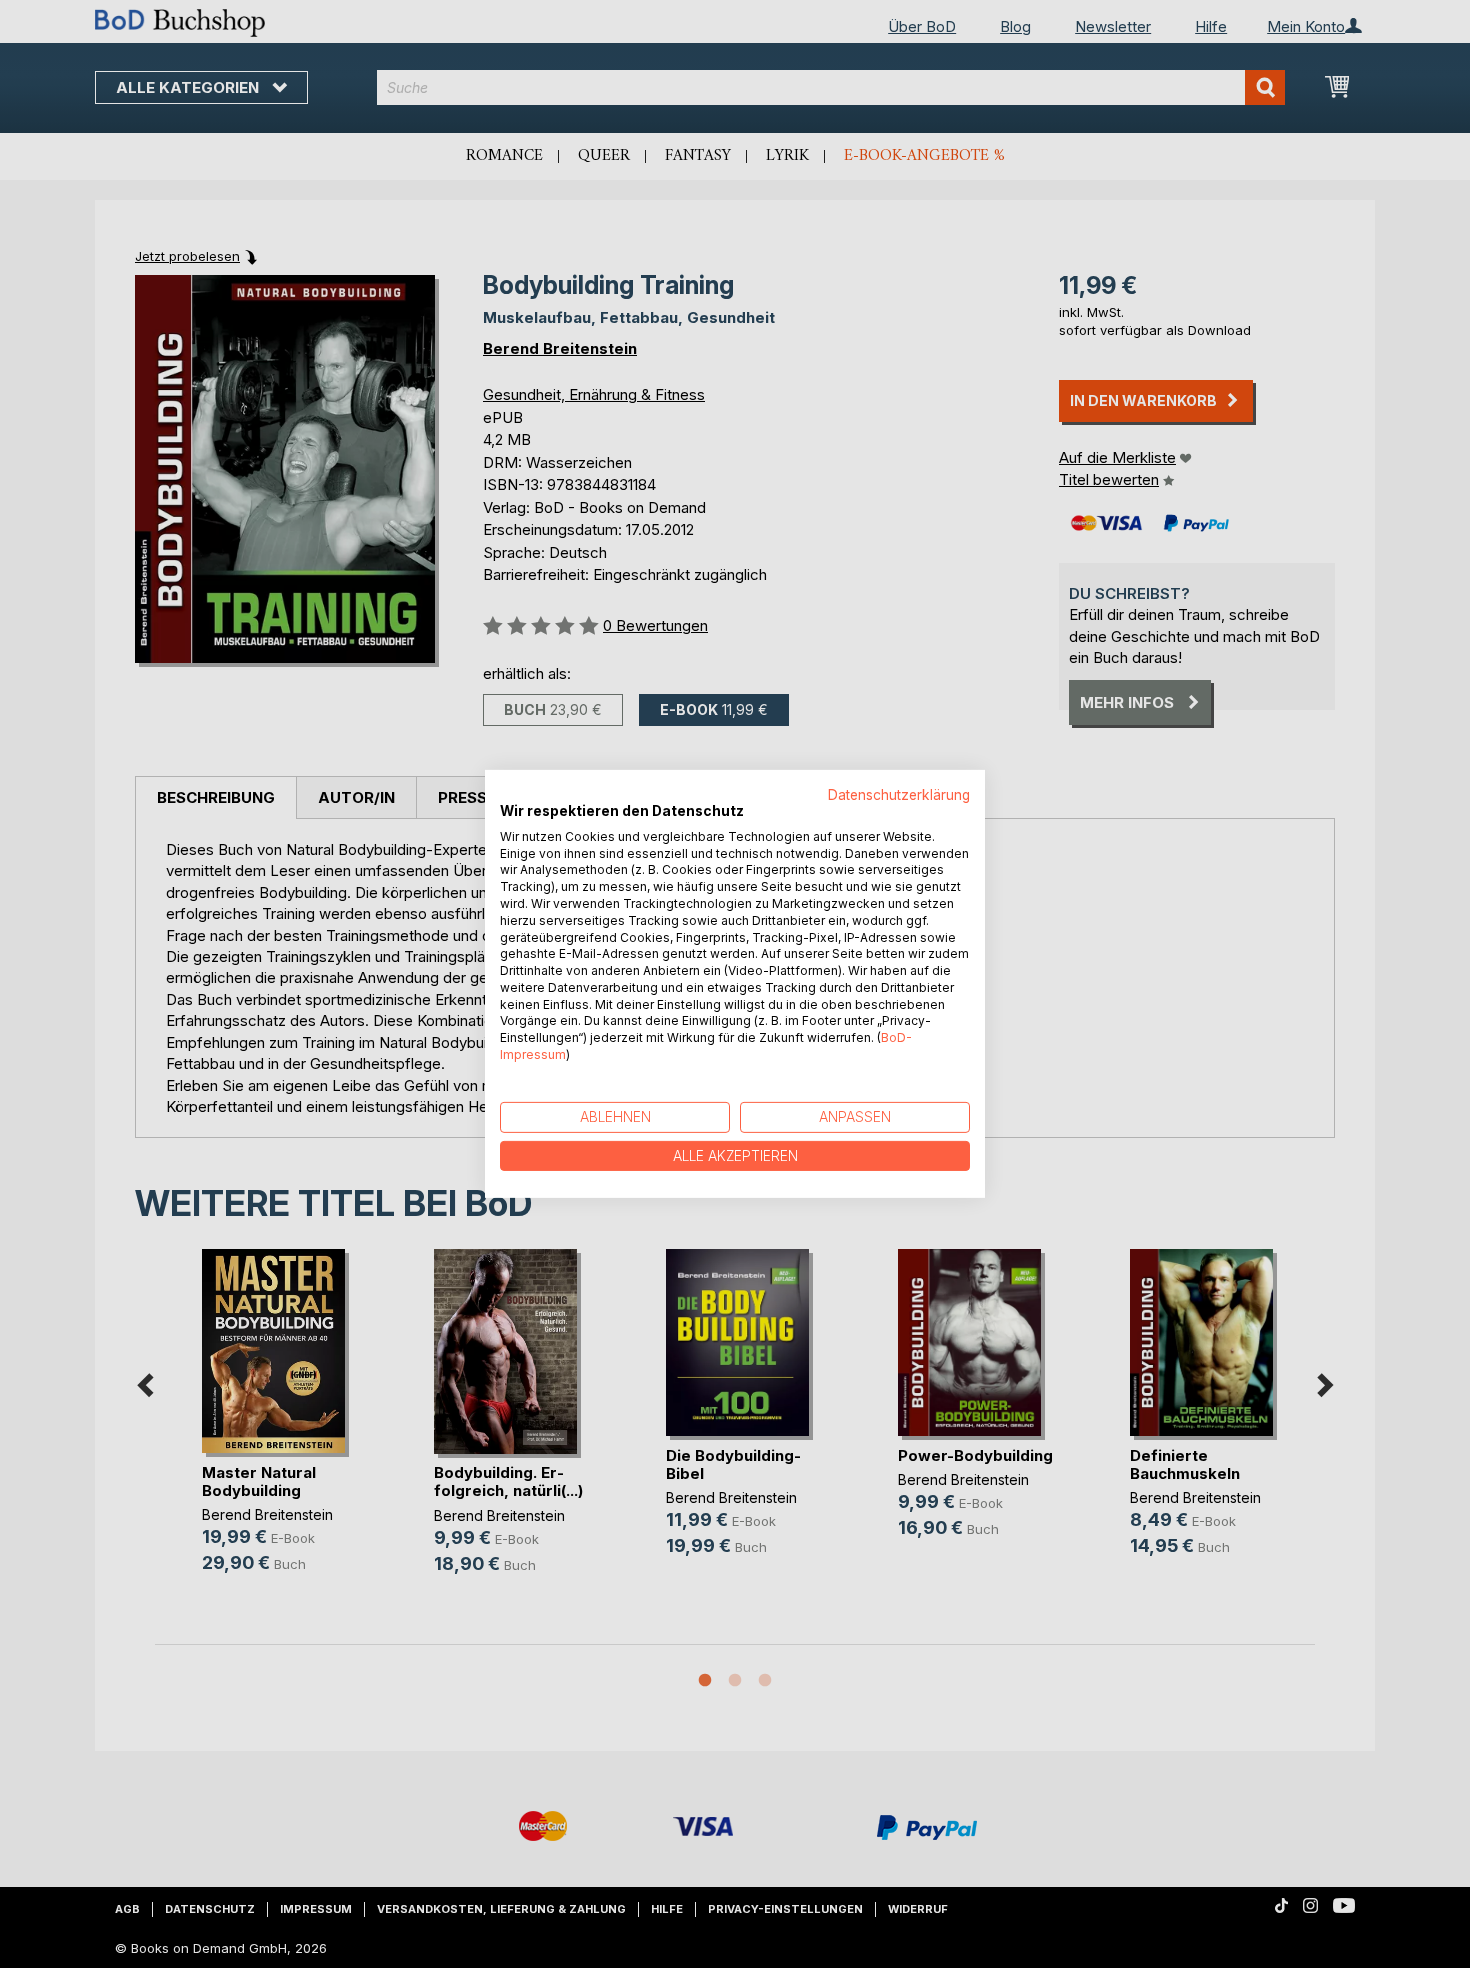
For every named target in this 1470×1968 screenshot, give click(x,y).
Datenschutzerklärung (899, 795)
